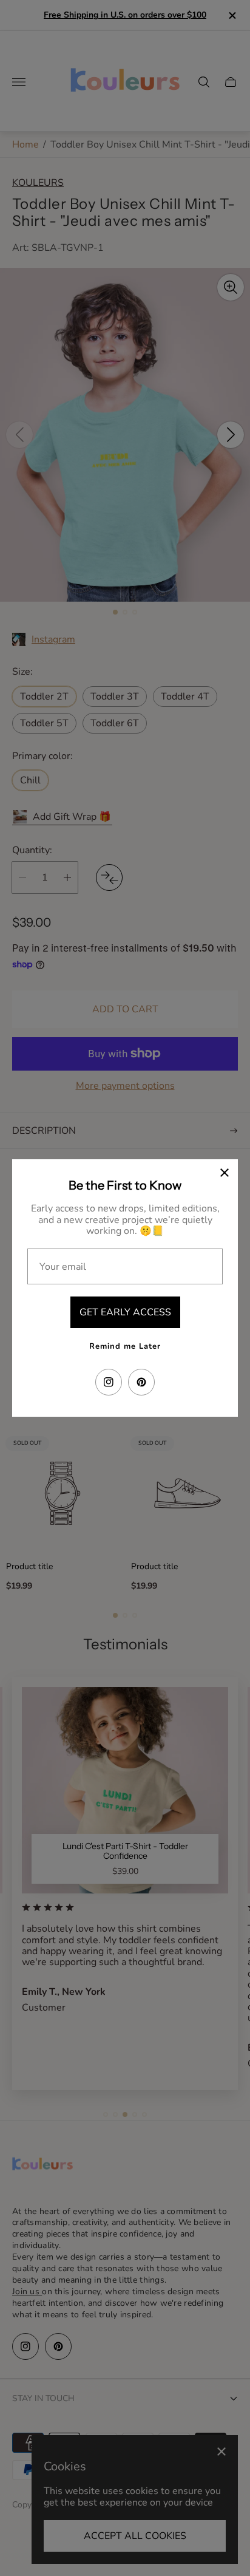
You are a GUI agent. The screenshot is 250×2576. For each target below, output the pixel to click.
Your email (63, 1267)
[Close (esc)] (225, 1173)
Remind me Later (125, 1346)
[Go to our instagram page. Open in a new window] (109, 1382)
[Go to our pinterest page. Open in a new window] (141, 1382)
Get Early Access (125, 1312)
